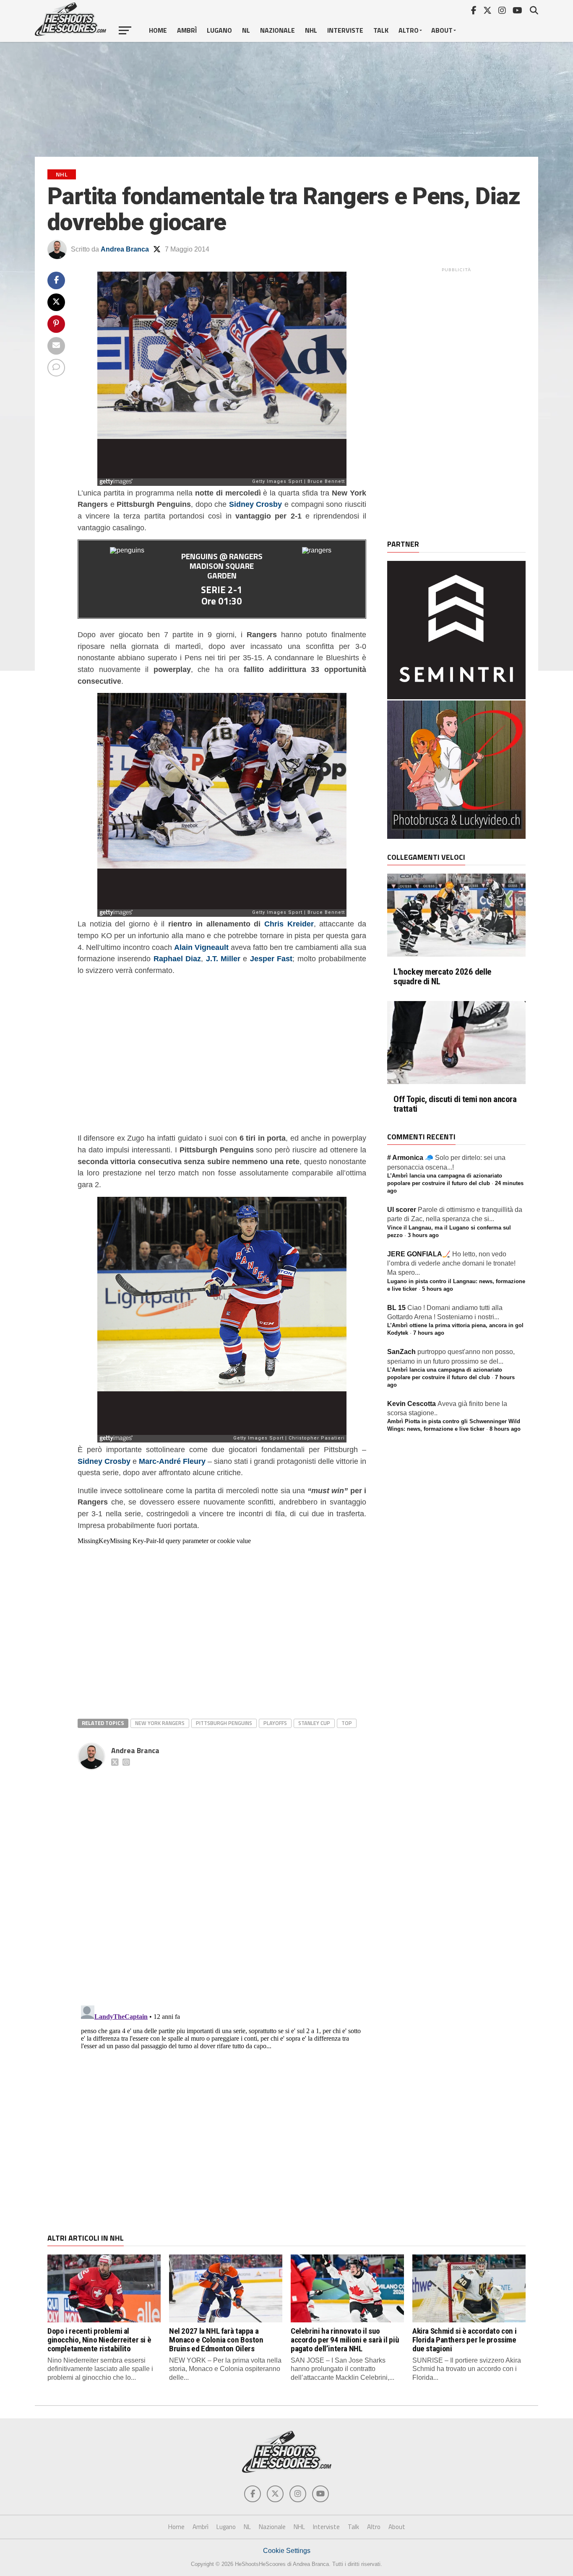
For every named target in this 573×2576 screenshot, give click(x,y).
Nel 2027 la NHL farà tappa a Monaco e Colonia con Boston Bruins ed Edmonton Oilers (216, 2340)
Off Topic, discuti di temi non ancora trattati (455, 1104)
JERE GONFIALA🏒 (419, 1254)
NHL (311, 30)
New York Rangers (160, 1723)
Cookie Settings (287, 2551)
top (347, 1723)
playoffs (275, 1723)
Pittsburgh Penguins (224, 1723)
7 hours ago (429, 1333)
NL (246, 30)
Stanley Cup (314, 1723)
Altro (409, 30)
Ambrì (187, 30)
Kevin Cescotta (412, 1404)
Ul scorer (402, 1210)
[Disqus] (222, 1878)
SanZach (401, 1352)
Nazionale (277, 30)
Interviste (345, 30)
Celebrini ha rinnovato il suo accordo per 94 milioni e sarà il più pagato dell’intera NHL (345, 2340)
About (442, 30)
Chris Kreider (289, 924)
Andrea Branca (125, 249)
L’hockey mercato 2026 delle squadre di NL (442, 977)
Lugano (219, 30)
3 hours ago (423, 1235)
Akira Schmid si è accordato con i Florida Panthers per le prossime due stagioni (464, 2340)
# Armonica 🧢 (410, 1158)
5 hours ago (438, 1289)
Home (158, 30)
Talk (381, 30)
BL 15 (396, 1308)
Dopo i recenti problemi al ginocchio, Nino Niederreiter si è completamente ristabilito (99, 2340)
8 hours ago (505, 1429)
